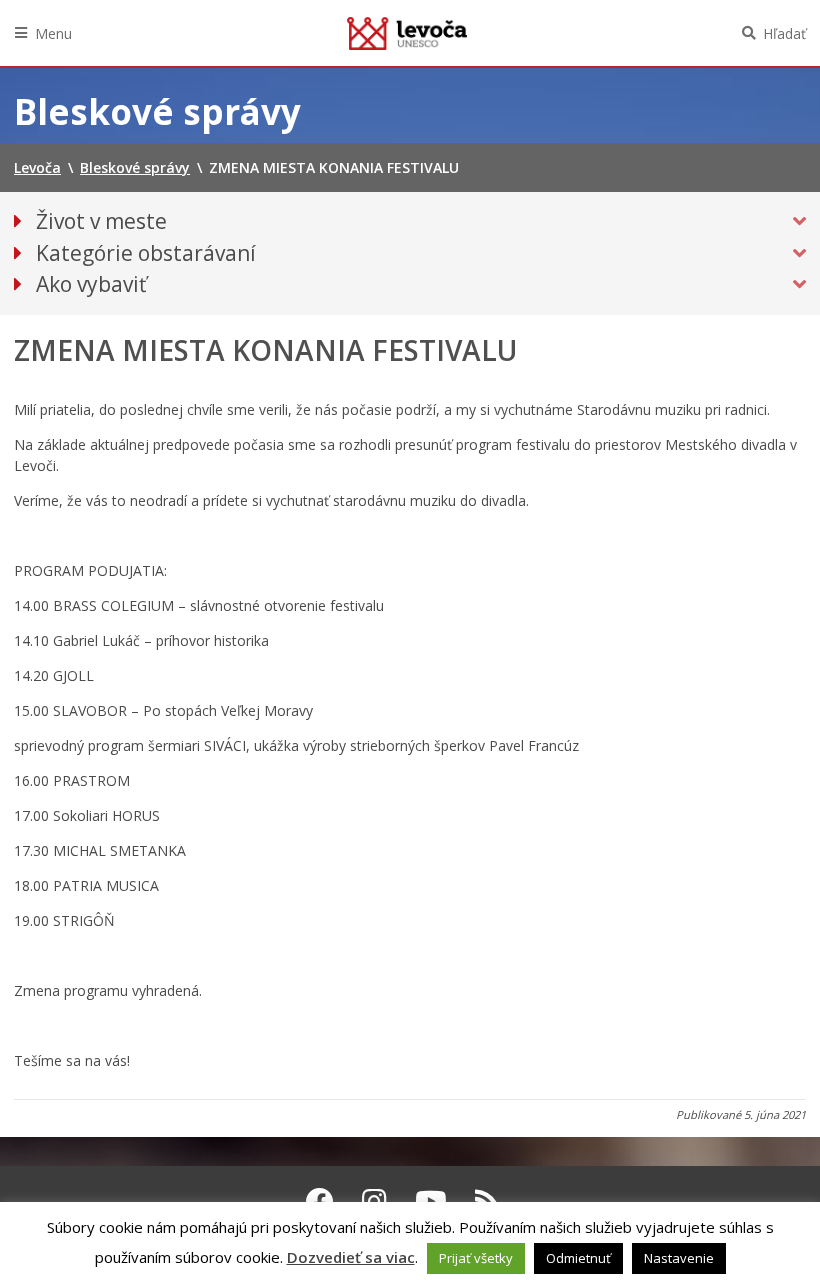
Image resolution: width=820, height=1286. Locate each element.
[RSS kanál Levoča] (487, 1201)
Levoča (407, 33)
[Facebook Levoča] (320, 1201)
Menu (53, 33)
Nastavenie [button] (679, 1258)
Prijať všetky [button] (476, 1258)
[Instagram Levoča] (374, 1201)
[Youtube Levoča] (431, 1201)
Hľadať (784, 33)
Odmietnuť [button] (578, 1258)
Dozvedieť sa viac (351, 1257)
